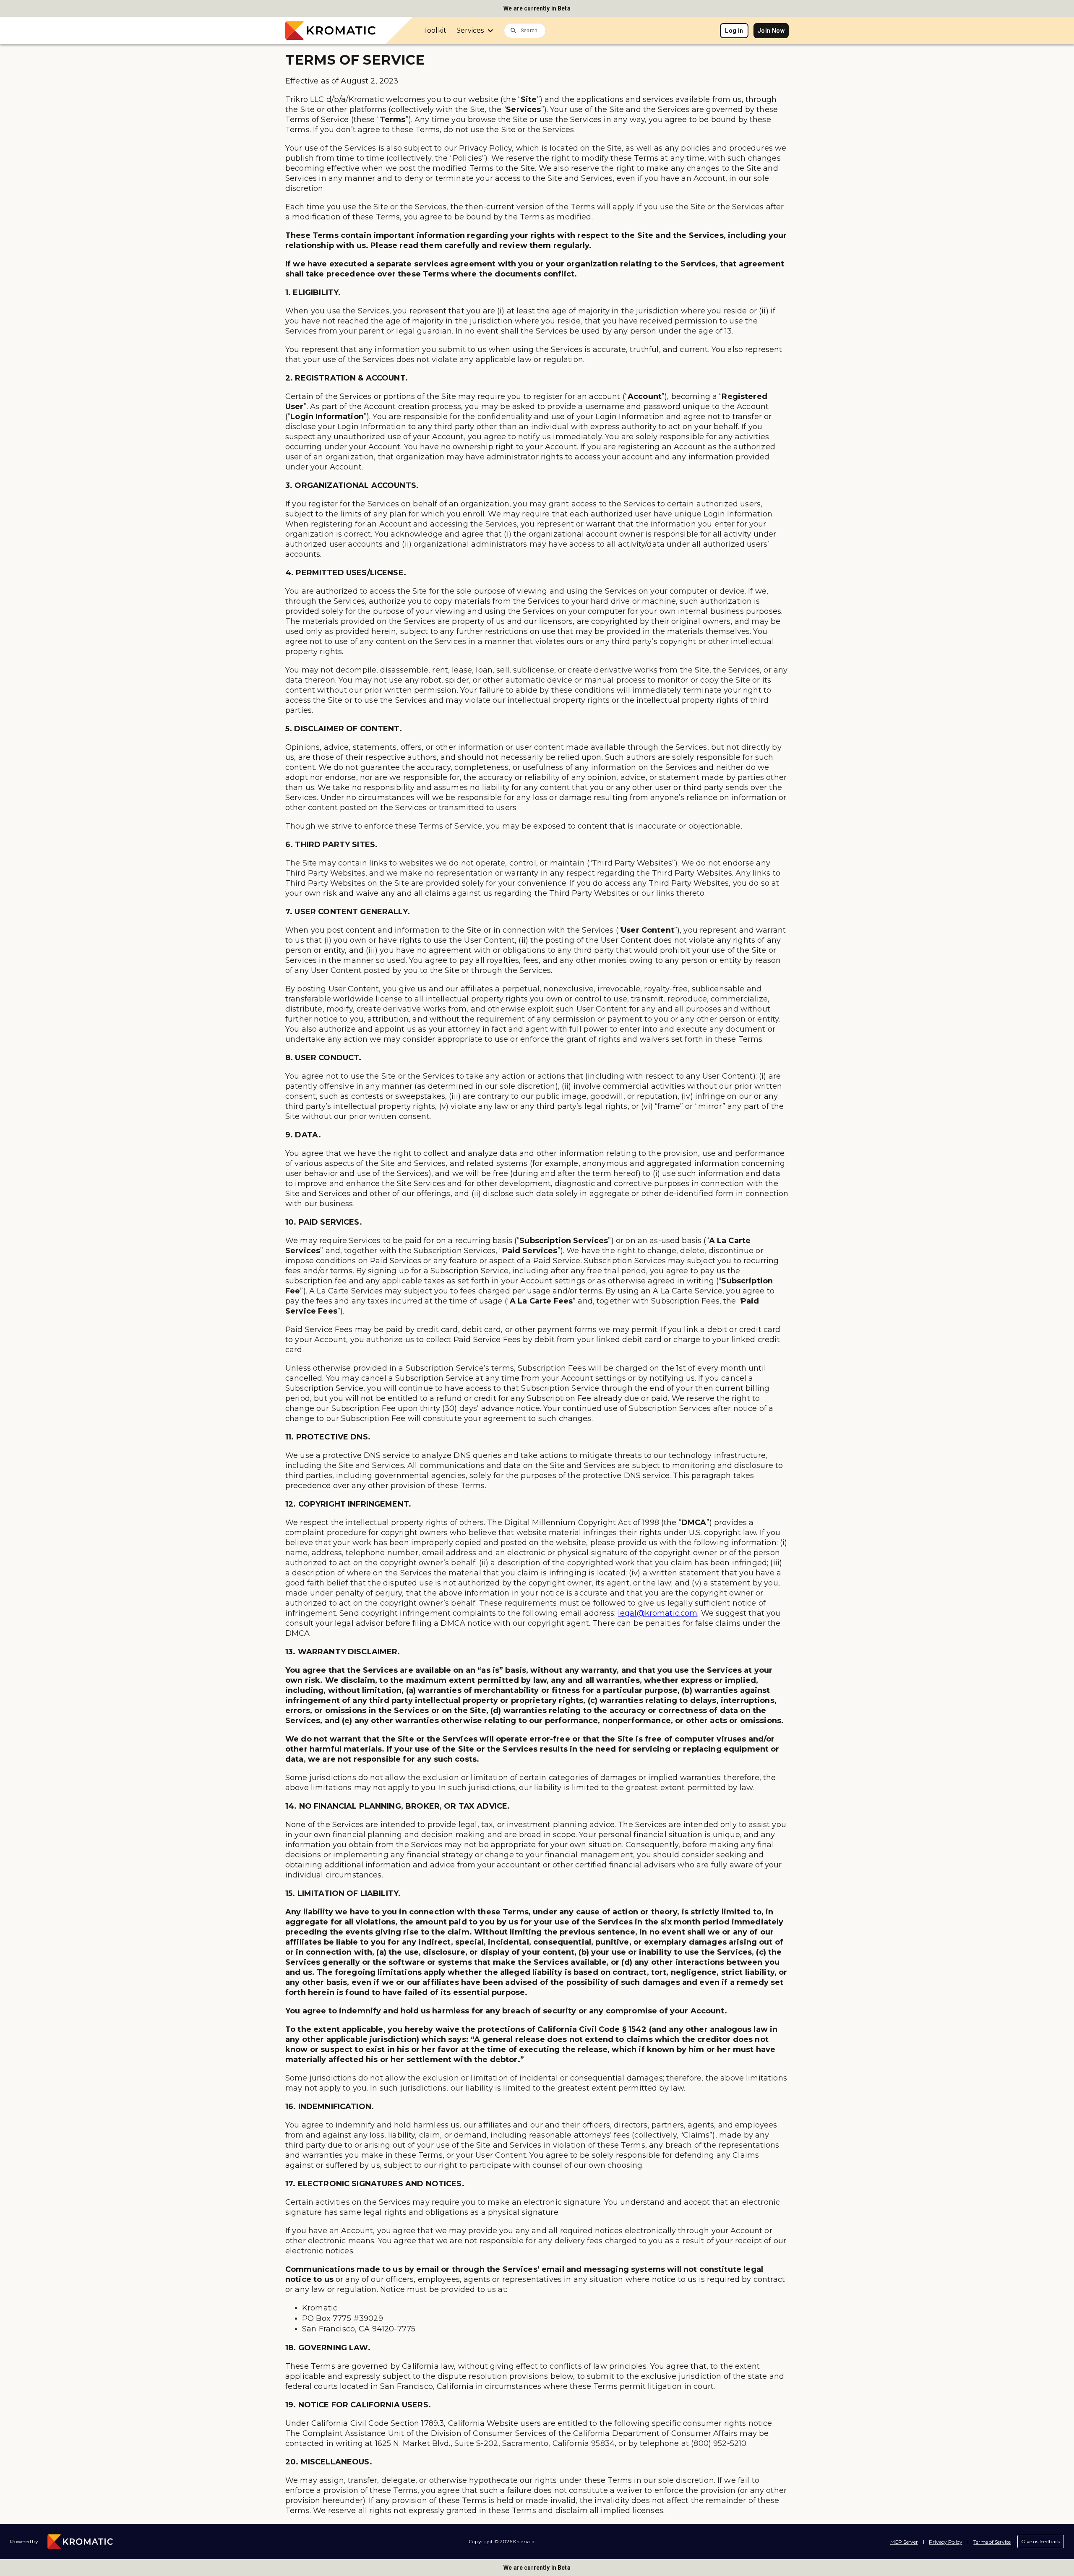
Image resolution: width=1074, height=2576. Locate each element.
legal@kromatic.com (658, 1613)
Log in (734, 31)
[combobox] (533, 30)
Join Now (771, 31)
